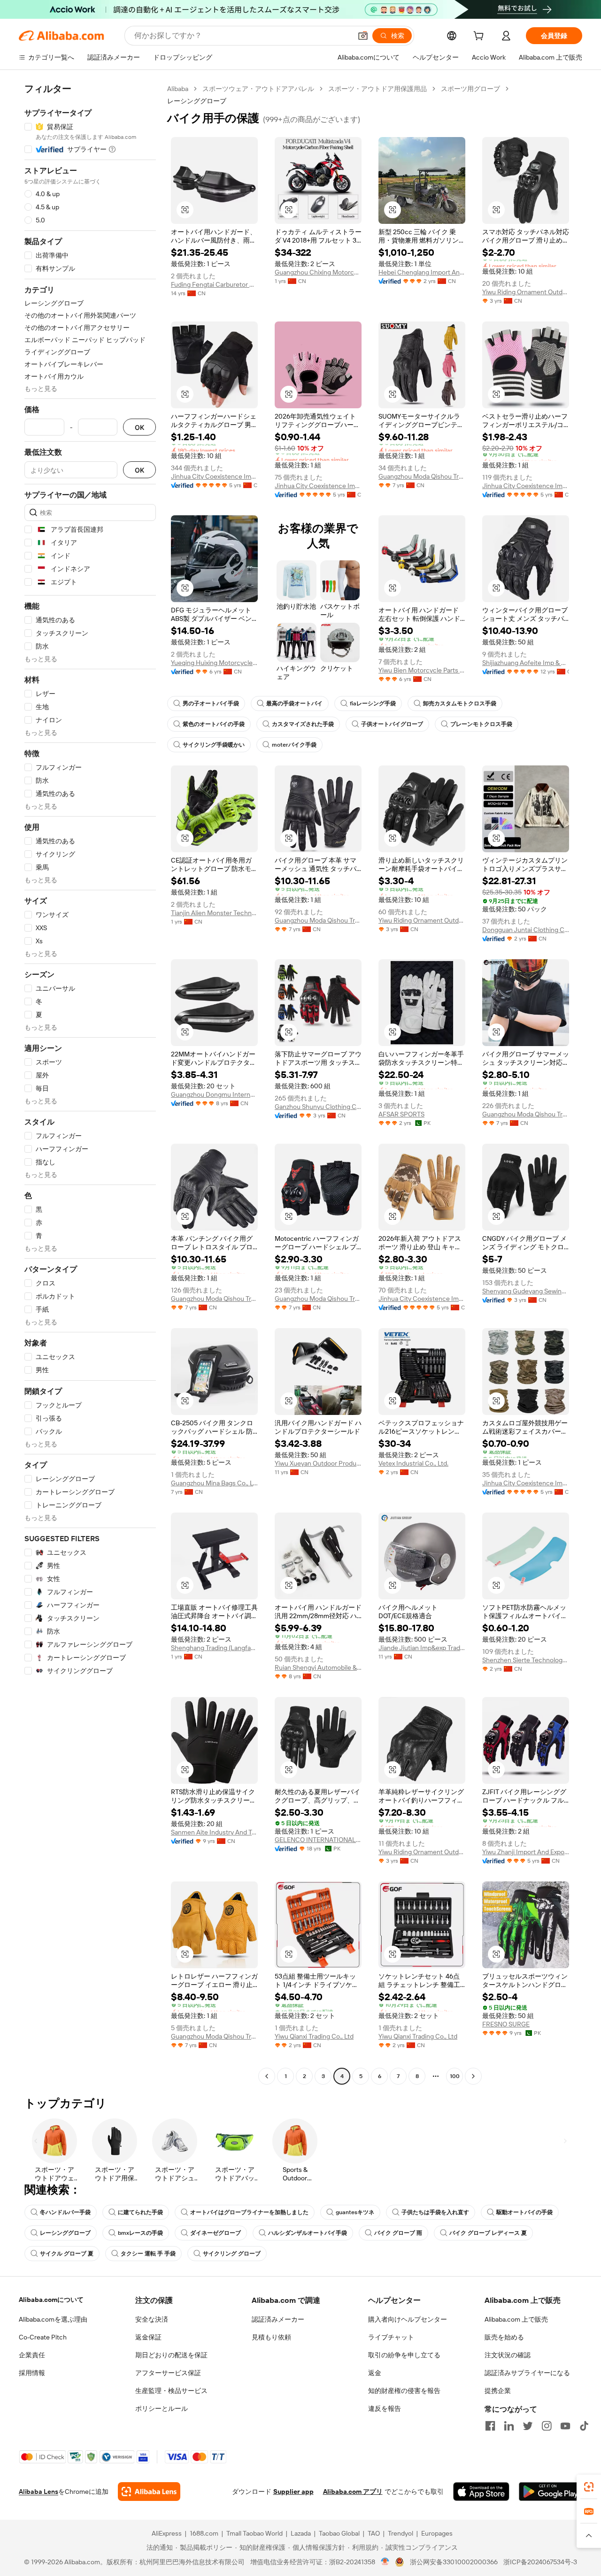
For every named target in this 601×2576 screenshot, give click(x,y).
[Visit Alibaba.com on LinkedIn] (509, 2426)
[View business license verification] (385, 2562)
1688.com (204, 2533)
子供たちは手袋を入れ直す (435, 2212)
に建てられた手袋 (140, 2212)
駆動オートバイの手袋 (524, 2212)
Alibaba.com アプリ (353, 2492)
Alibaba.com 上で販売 (516, 2319)
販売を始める (504, 2337)
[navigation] (90, 1084)
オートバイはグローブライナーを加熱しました (249, 2212)
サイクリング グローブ (232, 2254)
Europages (437, 2533)
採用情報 (32, 2373)
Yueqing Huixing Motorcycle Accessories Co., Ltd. (214, 663)
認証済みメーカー (278, 2319)
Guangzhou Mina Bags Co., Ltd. (214, 1483)
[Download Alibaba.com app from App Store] (481, 2492)
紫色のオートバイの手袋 (214, 724)
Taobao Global (339, 2533)
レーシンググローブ (65, 2233)
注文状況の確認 (508, 2355)
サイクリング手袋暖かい (214, 745)
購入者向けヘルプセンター (408, 2319)
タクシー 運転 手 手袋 (148, 2254)
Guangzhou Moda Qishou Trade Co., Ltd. (422, 476)
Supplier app (293, 2492)
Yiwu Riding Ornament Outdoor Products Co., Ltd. (526, 292)
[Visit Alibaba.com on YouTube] (565, 2426)
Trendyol (401, 2533)
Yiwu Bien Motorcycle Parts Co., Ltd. (422, 670)
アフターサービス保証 (168, 2373)
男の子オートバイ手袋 (211, 703)
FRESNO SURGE (506, 2024)
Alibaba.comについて (51, 2300)
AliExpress (167, 2533)
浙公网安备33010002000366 (454, 2562)
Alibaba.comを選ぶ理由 (53, 2319)
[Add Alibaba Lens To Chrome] (149, 2492)
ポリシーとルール (162, 2408)
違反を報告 (385, 2408)
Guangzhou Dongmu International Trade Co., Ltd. (214, 1094)
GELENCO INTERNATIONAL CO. (318, 1840)
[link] (589, 2487)
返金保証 (148, 2337)
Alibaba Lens (39, 2492)
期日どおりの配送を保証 (171, 2355)
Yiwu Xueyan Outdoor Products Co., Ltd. (318, 1463)
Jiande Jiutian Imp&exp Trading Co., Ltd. (422, 1648)
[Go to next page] (473, 2076)
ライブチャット (391, 2337)
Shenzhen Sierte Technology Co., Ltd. (526, 1660)
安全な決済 (152, 2319)
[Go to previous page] (267, 2076)
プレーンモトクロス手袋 (481, 724)
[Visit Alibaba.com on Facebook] (490, 2426)
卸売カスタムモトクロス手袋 (460, 703)
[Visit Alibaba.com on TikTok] (584, 2426)
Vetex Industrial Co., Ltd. (413, 1463)
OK (139, 427)
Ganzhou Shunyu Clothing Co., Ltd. (318, 1107)
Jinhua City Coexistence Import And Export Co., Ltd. (214, 476)
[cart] (480, 37)
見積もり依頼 (271, 2337)
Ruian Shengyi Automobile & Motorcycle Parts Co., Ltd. (318, 1667)
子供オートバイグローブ (392, 724)
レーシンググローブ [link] (197, 101)
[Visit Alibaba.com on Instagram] (547, 2426)
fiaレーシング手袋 (373, 703)
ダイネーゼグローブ (216, 2233)
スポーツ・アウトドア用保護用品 (378, 89)
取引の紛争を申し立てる (404, 2355)
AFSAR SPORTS (401, 1114)
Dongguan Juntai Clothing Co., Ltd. (526, 930)
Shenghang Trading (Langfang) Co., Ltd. (214, 1648)
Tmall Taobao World (254, 2533)
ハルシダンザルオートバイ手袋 (308, 2233)
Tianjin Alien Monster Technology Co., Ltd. (214, 913)
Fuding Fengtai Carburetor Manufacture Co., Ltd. (214, 284)
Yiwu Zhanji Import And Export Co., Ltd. (526, 1852)
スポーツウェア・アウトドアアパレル (258, 89)
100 (455, 2076)
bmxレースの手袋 (140, 2233)
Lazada (301, 2533)
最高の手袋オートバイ (294, 703)
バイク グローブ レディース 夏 (488, 2233)
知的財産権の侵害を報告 (404, 2391)
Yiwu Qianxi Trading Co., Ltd (314, 2036)
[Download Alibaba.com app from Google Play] (551, 2492)
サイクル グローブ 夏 (67, 2254)
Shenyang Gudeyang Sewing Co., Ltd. (526, 1291)
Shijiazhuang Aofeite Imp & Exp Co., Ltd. (526, 663)
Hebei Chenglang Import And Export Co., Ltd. (422, 272)
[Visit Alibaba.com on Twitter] (528, 2426)
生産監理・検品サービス (171, 2391)
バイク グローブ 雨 (398, 2233)
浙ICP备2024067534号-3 (540, 2562)
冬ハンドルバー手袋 (65, 2212)
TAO (374, 2533)
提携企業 (498, 2391)
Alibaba (178, 89)
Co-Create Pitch (43, 2337)
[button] (363, 36)
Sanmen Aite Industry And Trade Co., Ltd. (214, 1832)
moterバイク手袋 (294, 745)
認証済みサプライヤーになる (527, 2373)
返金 (375, 2373)
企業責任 (32, 2355)
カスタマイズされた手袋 (303, 724)
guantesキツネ (355, 2212)
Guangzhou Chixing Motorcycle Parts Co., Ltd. (318, 272)
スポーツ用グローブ (470, 89)
